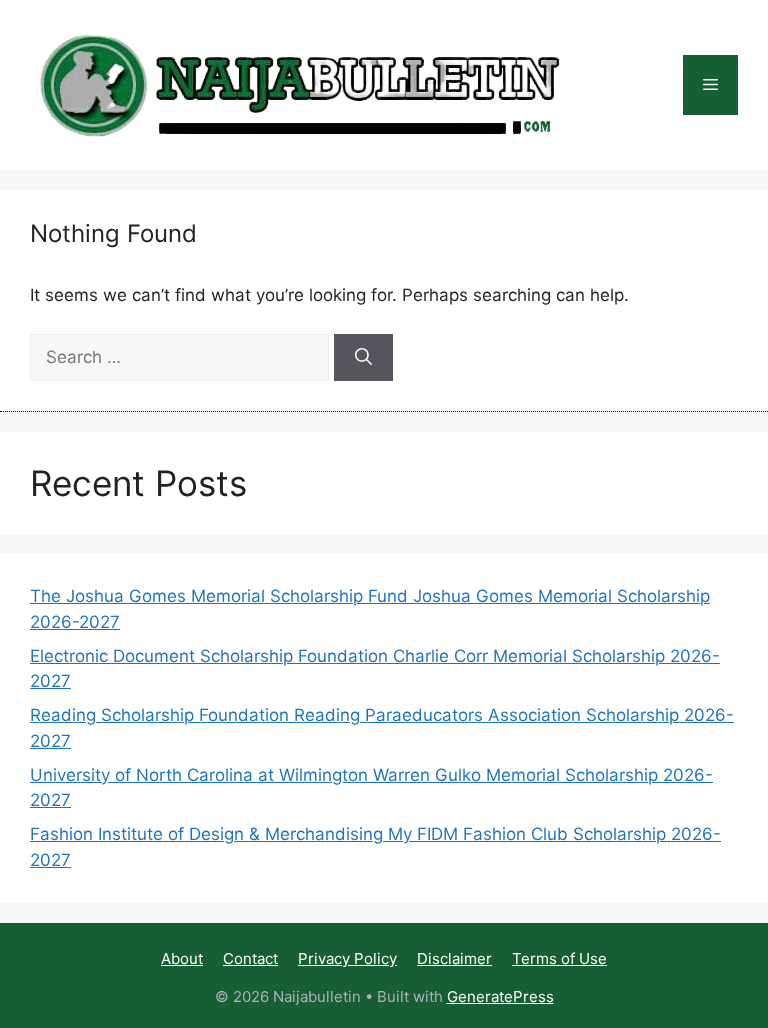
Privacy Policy (347, 958)
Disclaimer (454, 958)
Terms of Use (559, 958)
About (182, 958)
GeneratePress (500, 996)
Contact (250, 958)
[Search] (363, 358)
